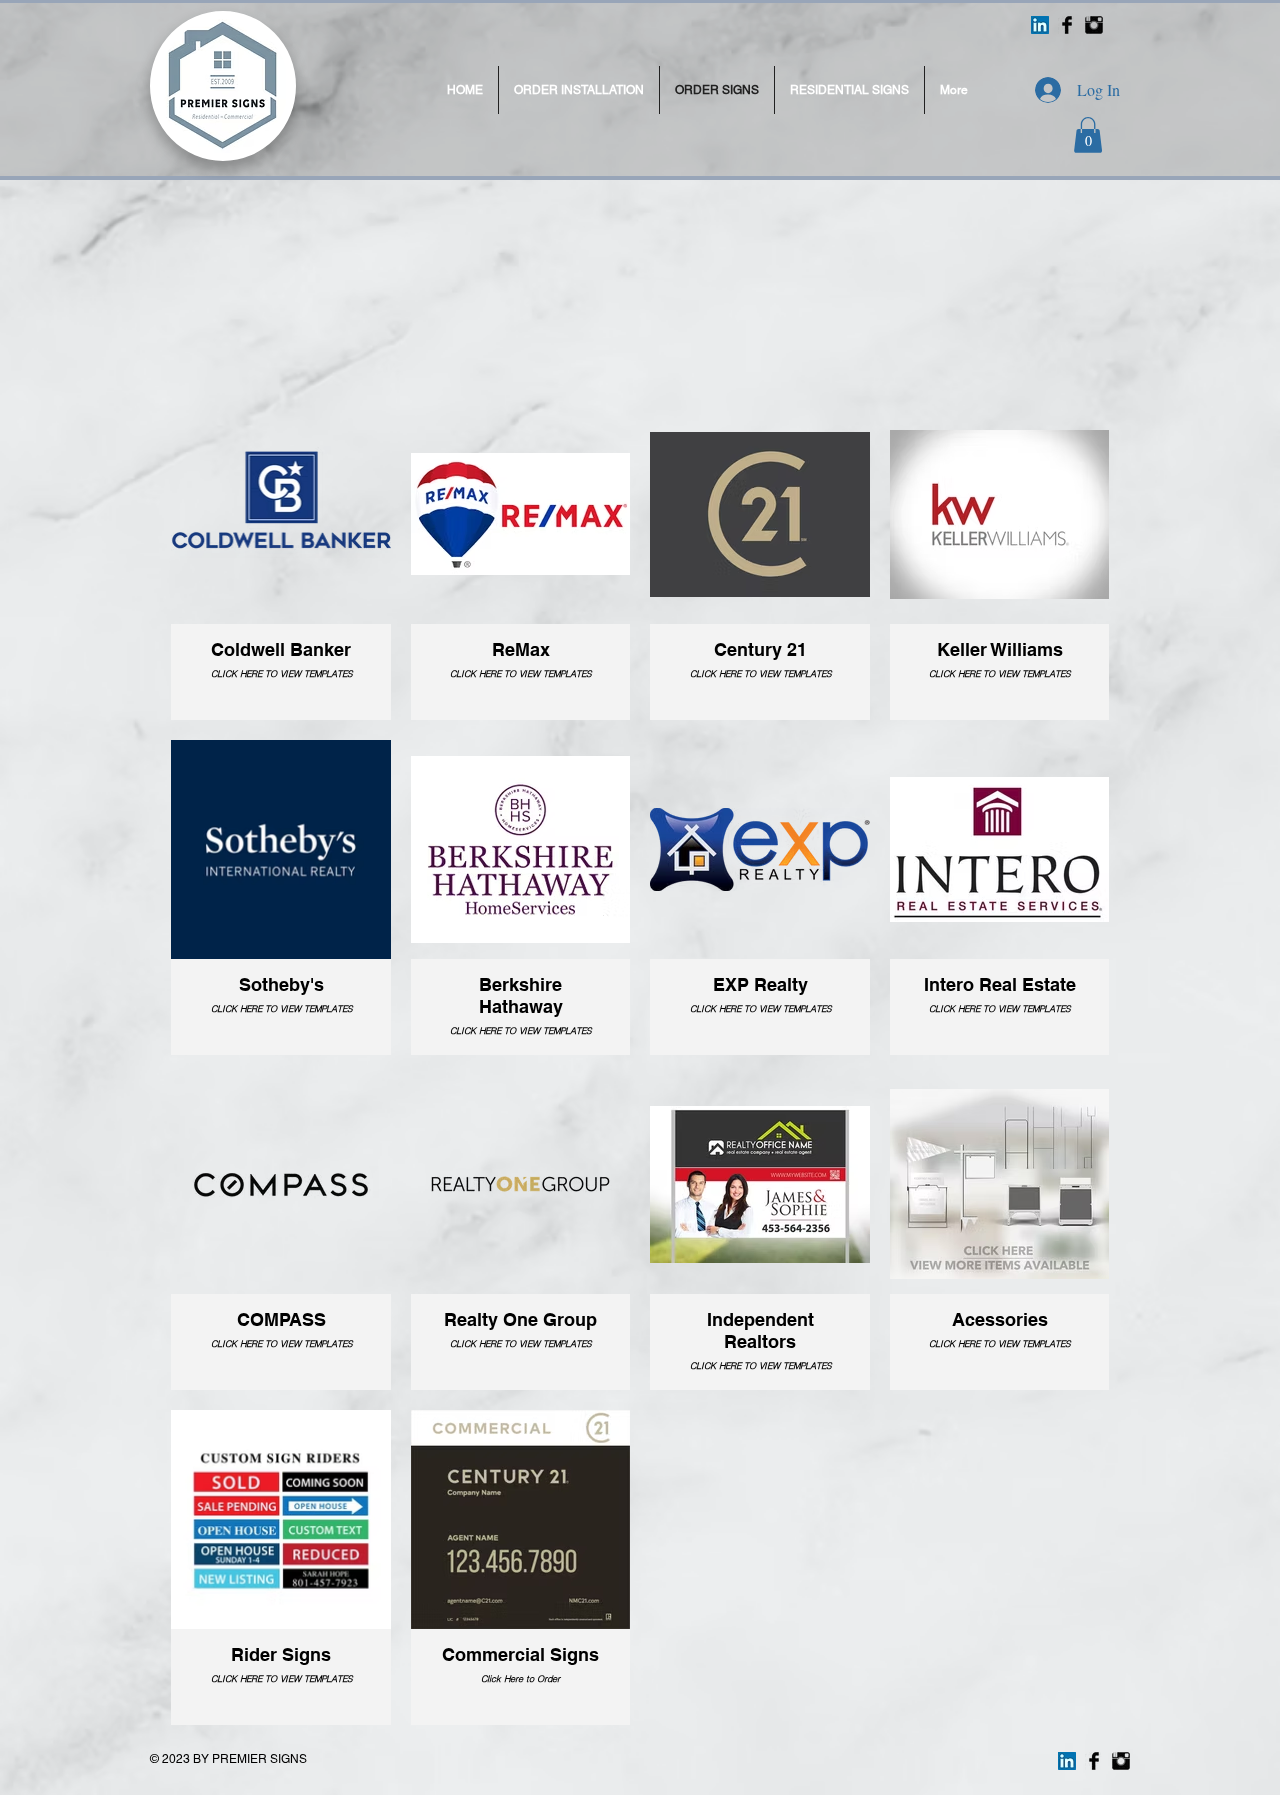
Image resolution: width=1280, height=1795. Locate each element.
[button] (1088, 135)
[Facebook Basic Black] (1067, 25)
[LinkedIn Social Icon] (1040, 25)
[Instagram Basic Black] (1094, 25)
